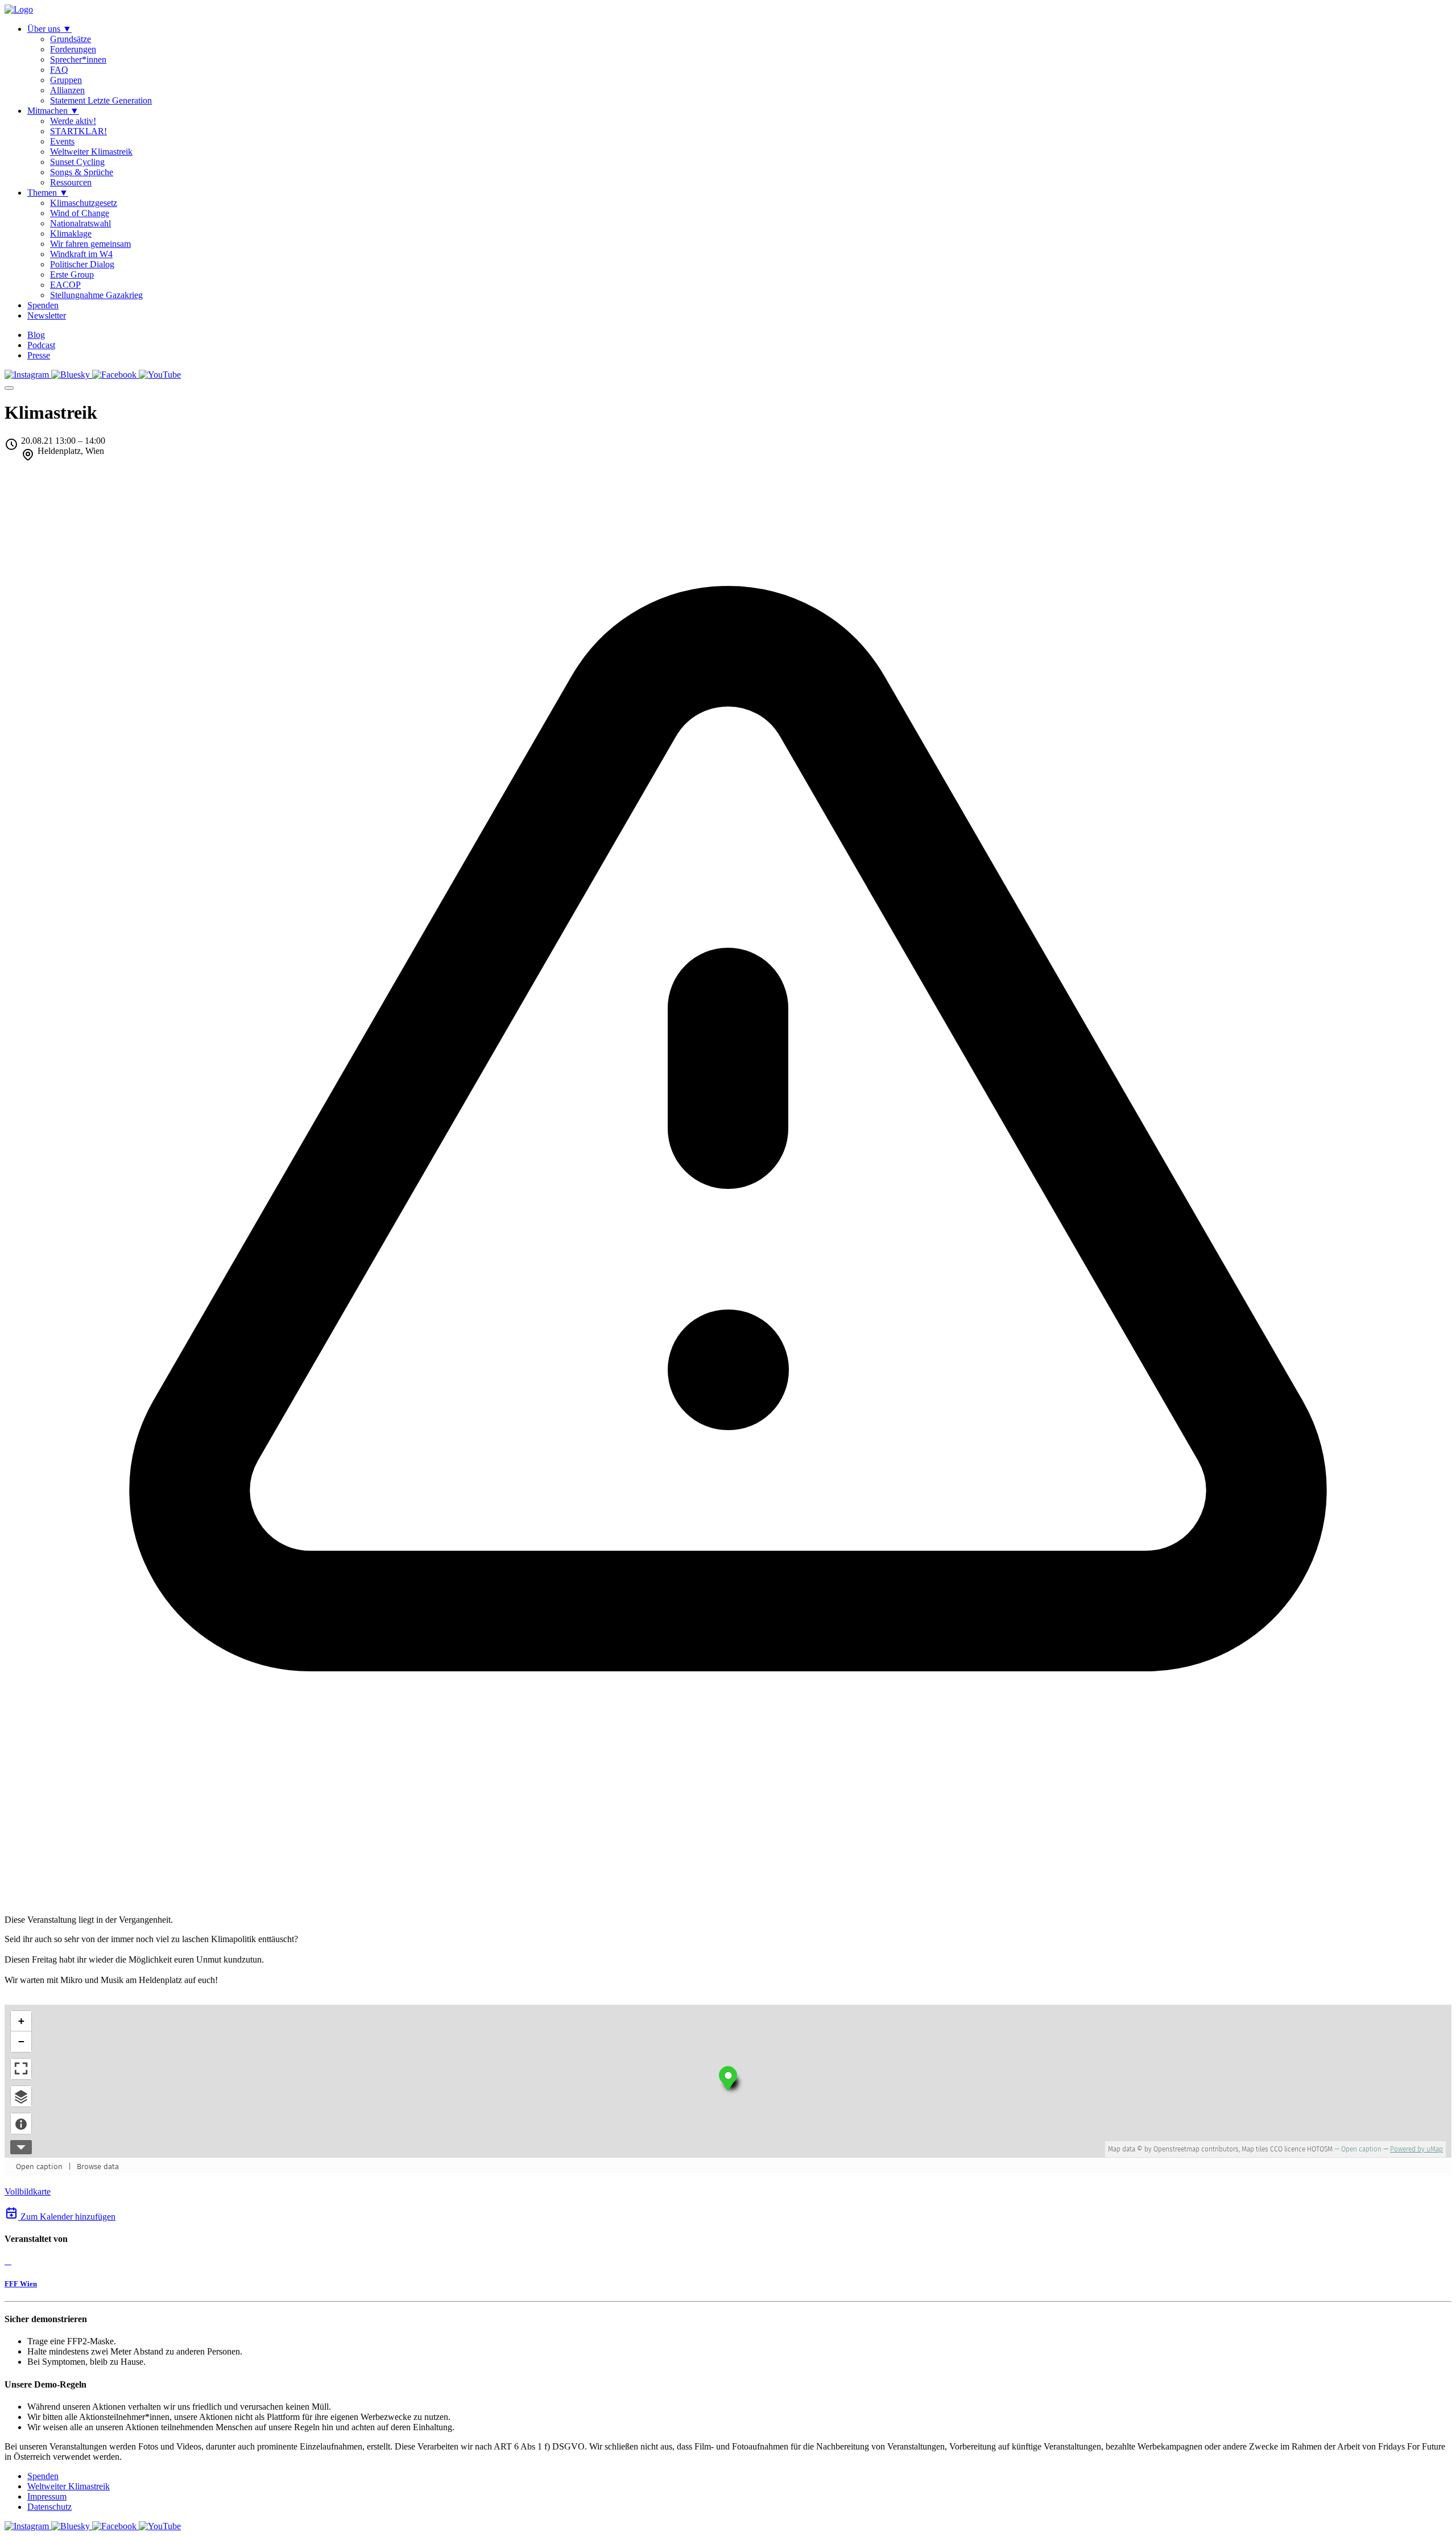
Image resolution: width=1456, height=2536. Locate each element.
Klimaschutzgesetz (84, 203)
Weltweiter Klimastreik (91, 152)
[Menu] (9, 388)
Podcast (41, 345)
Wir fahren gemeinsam (90, 244)
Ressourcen (71, 182)
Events (62, 141)
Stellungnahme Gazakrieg (96, 295)
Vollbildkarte (28, 2192)
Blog (36, 335)
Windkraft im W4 (81, 254)
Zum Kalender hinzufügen (67, 2217)
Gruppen (66, 80)
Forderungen (73, 49)
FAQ (59, 70)
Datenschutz (49, 2507)
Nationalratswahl (80, 223)
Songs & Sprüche (82, 172)
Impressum (47, 2496)
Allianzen (67, 90)
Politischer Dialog (82, 264)
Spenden (43, 2476)
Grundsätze (71, 39)
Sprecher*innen (78, 59)
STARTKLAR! (78, 131)
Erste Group (72, 274)
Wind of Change (80, 213)
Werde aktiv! (73, 121)
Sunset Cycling (77, 162)
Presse (39, 355)
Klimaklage (71, 234)
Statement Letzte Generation (101, 100)
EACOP (65, 285)
